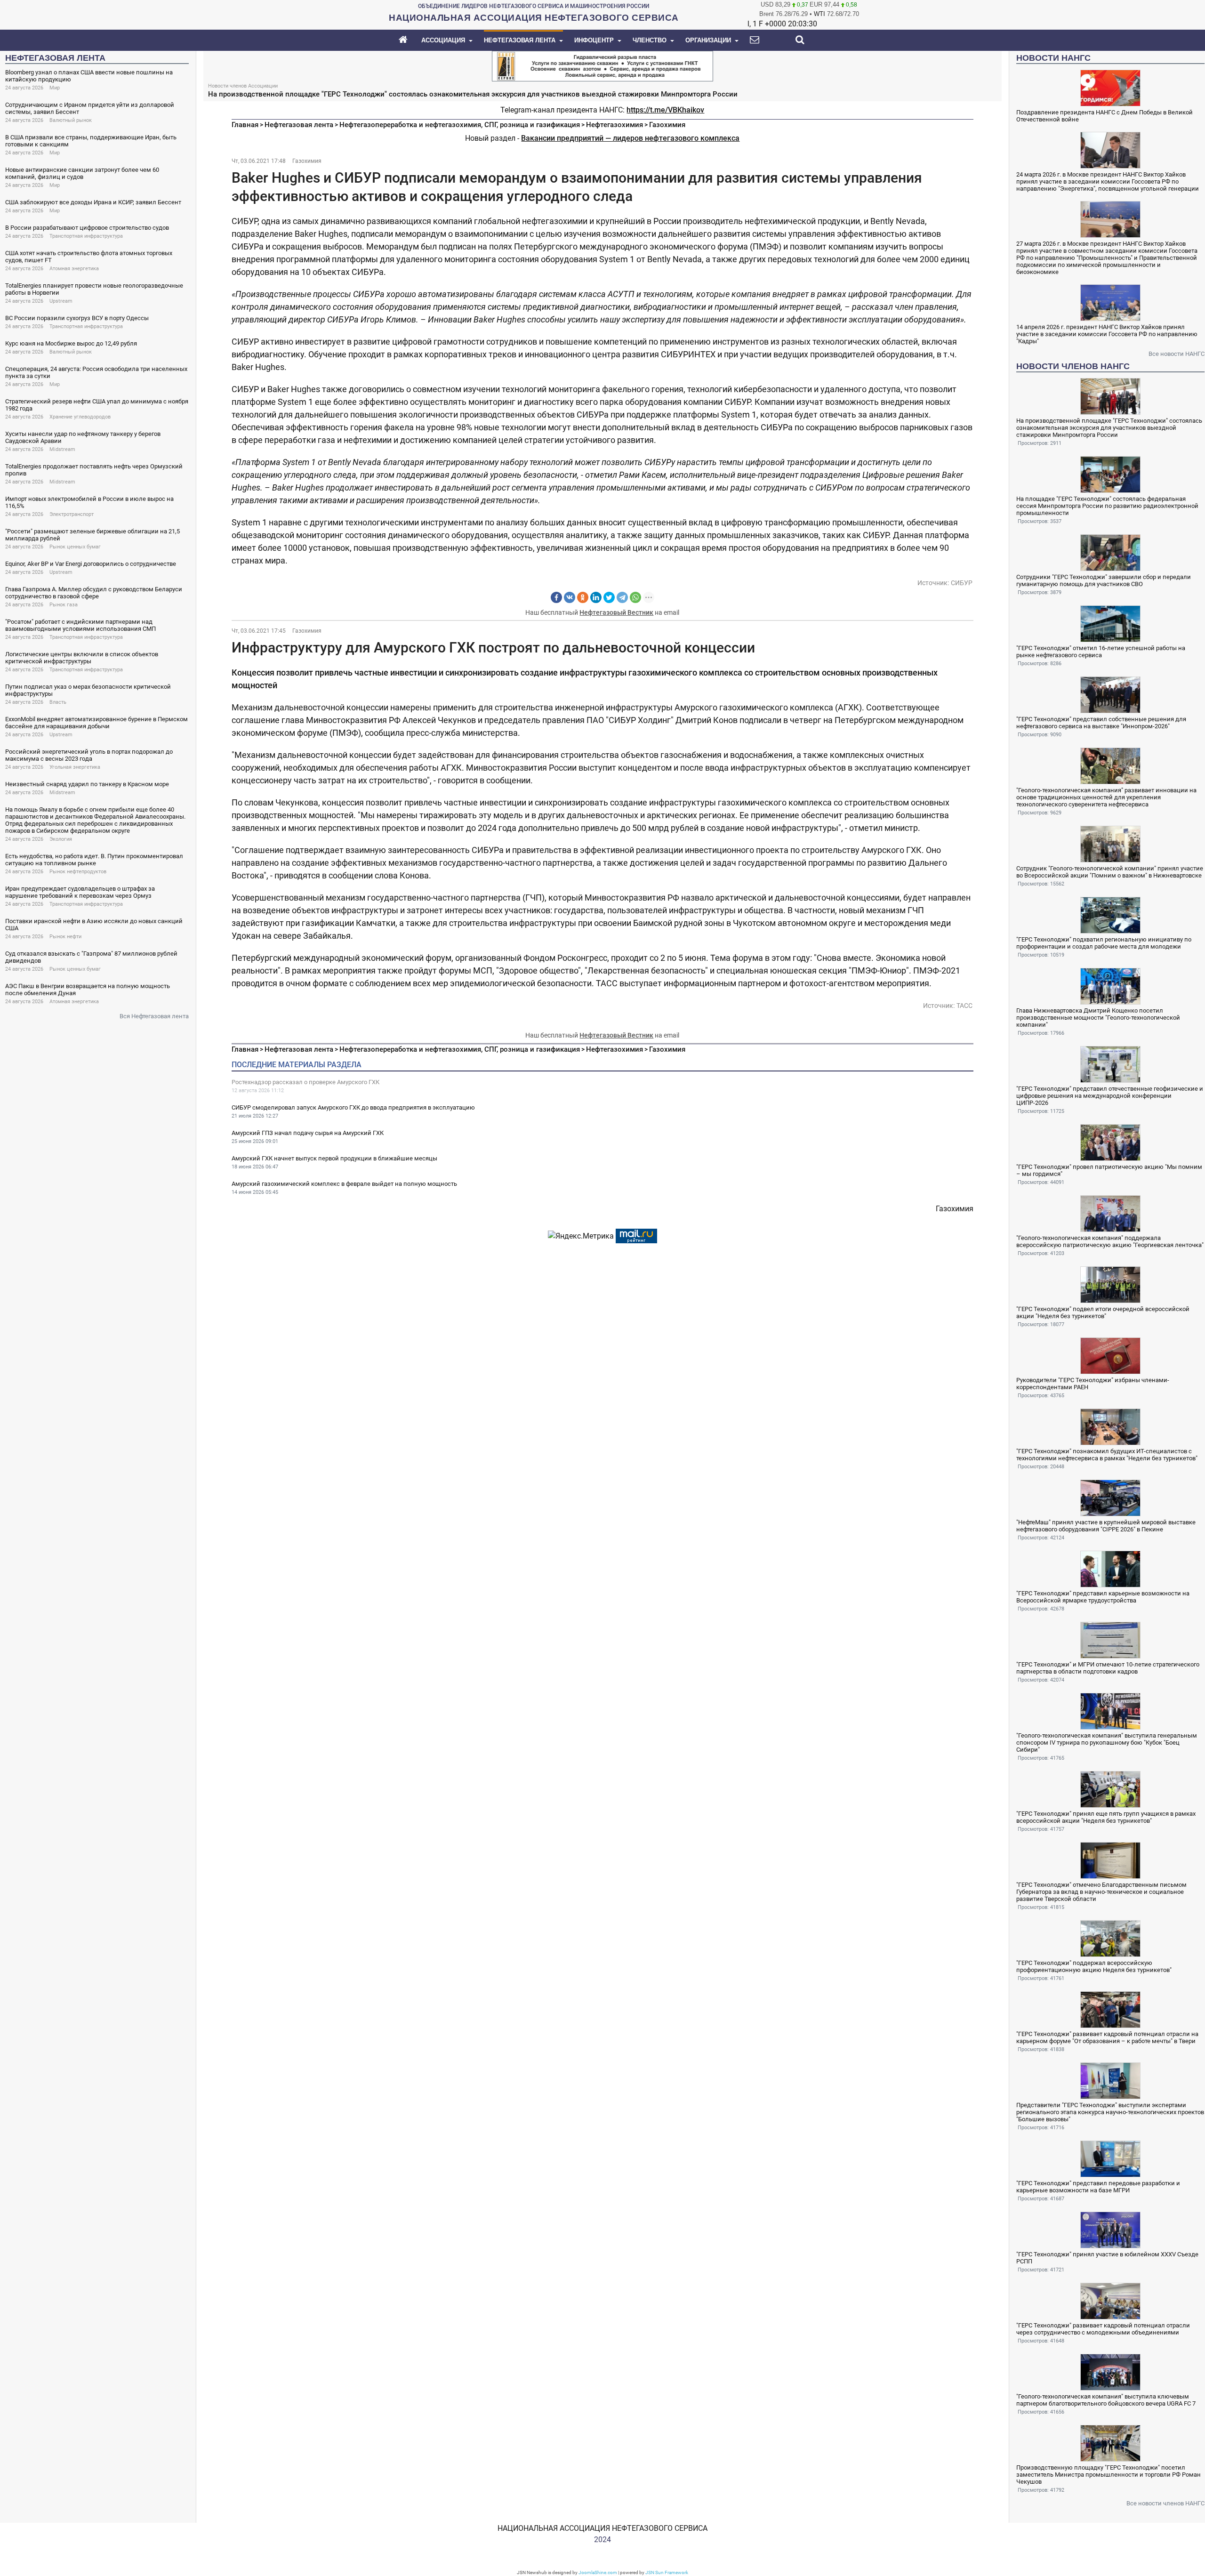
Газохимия (667, 125)
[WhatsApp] (635, 597)
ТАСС (964, 1006)
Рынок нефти (65, 937)
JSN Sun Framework (667, 2572)
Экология (61, 839)
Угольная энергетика (75, 767)
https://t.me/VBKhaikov (665, 110)
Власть (58, 702)
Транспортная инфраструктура (86, 236)
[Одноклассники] (583, 597)
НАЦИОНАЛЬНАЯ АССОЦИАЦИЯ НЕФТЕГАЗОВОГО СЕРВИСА (602, 2528)
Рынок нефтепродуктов (78, 872)
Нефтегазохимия (615, 125)
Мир (55, 88)
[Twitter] (609, 597)
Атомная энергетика (74, 269)
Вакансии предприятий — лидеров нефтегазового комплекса (630, 138)
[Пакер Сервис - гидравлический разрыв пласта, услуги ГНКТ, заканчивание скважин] (602, 65)
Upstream (61, 301)
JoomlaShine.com (598, 2572)
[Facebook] (556, 597)
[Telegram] (622, 597)
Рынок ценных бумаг (75, 547)
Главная (245, 125)
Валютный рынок (71, 120)
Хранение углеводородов (80, 417)
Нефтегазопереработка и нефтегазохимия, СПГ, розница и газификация (460, 125)
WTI (819, 14)
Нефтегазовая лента (299, 125)
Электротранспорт (72, 514)
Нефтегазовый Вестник (616, 612)
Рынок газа (64, 605)
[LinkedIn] (596, 597)
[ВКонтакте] (570, 597)
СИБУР (962, 583)
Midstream (62, 449)
